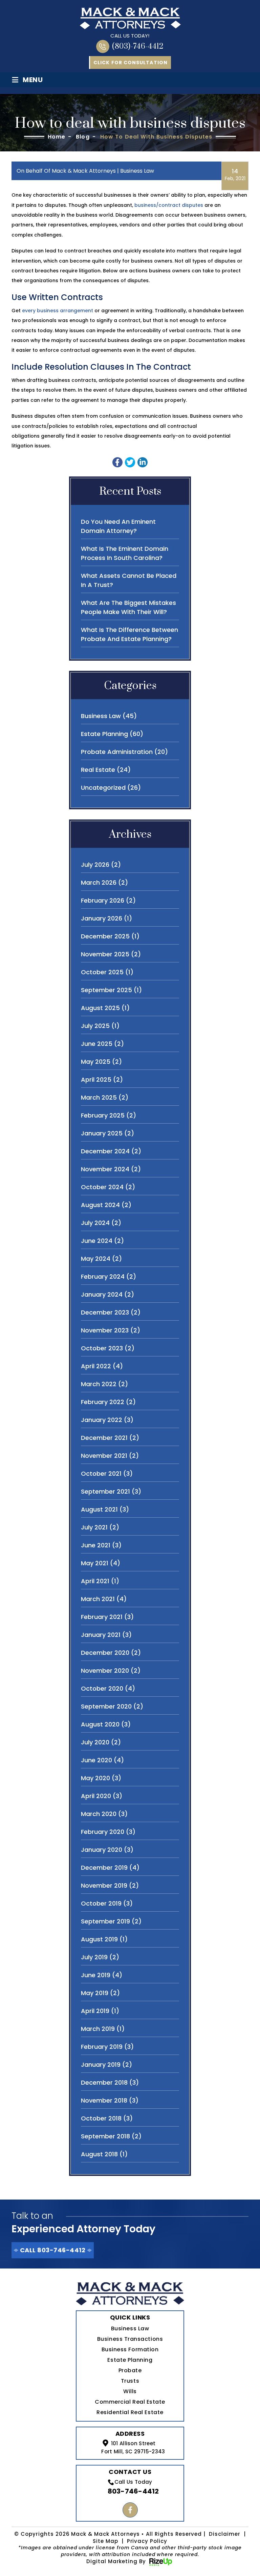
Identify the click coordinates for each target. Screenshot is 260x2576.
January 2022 (102, 1420)
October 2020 (102, 1688)
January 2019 (101, 2065)
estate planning (104, 734)
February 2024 (103, 1277)
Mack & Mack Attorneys (84, 171)
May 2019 (95, 1993)
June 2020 (96, 1760)
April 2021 (95, 1581)
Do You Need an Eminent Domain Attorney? (118, 526)
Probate (130, 2370)
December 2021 (104, 1438)
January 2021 (101, 1635)
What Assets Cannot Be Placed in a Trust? (129, 580)
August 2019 (99, 1939)
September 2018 (105, 2136)
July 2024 (95, 1223)
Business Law (130, 2328)
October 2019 (101, 1903)
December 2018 (104, 2082)
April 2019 (95, 2011)
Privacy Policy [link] (147, 2541)
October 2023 (102, 1348)
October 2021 (101, 1474)
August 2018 (99, 2154)
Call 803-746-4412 (53, 2250)
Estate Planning (130, 2360)
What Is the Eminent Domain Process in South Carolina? (125, 553)
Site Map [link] (105, 2541)
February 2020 (103, 1832)
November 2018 (104, 2100)
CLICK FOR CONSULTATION (131, 63)
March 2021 (98, 1599)
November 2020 (105, 1671)
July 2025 (95, 1026)
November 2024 (105, 1169)
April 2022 (96, 1366)
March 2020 (99, 1814)
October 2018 (101, 2118)
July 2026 (95, 865)
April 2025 (96, 1080)
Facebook (130, 2510)
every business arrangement (57, 311)
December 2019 (104, 1868)
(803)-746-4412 (138, 46)
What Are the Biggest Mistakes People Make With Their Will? (128, 607)
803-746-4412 (133, 2491)
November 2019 (104, 1885)
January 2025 (102, 1133)
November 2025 (105, 954)
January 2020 (102, 1850)
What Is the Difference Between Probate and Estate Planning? (129, 634)
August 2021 (99, 1509)
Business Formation (130, 2349)
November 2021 (104, 1456)
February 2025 (103, 1115)
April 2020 (96, 1796)
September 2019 (105, 1921)
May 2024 (96, 1259)
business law (137, 171)
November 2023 (105, 1330)
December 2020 (105, 1653)
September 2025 (106, 990)
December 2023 (105, 1312)
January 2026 (102, 918)
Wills (130, 2391)
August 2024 (100, 1205)
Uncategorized (103, 788)
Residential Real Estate (130, 2412)
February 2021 (102, 1617)
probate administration (117, 752)
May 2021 (95, 1563)
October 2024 (102, 1187)
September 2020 (106, 1706)
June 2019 (96, 1975)
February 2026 (103, 900)
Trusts (130, 2381)
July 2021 (94, 1527)
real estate (98, 770)
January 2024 (102, 1294)
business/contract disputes (169, 205)
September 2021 (105, 1491)
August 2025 (100, 1008)
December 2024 (105, 1151)
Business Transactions (130, 2339)
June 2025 (97, 1044)
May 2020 (95, 1778)
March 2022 (99, 1384)
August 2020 (100, 1724)
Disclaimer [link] (225, 2534)
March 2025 (99, 1097)
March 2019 (98, 2029)
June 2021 (96, 1545)
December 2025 (105, 936)
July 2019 (94, 1957)
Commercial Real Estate (130, 2402)
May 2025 (96, 1062)
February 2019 (102, 2047)
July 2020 (95, 1742)
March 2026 (99, 882)
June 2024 (97, 1241)
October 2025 (102, 972)
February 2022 (103, 1402)
